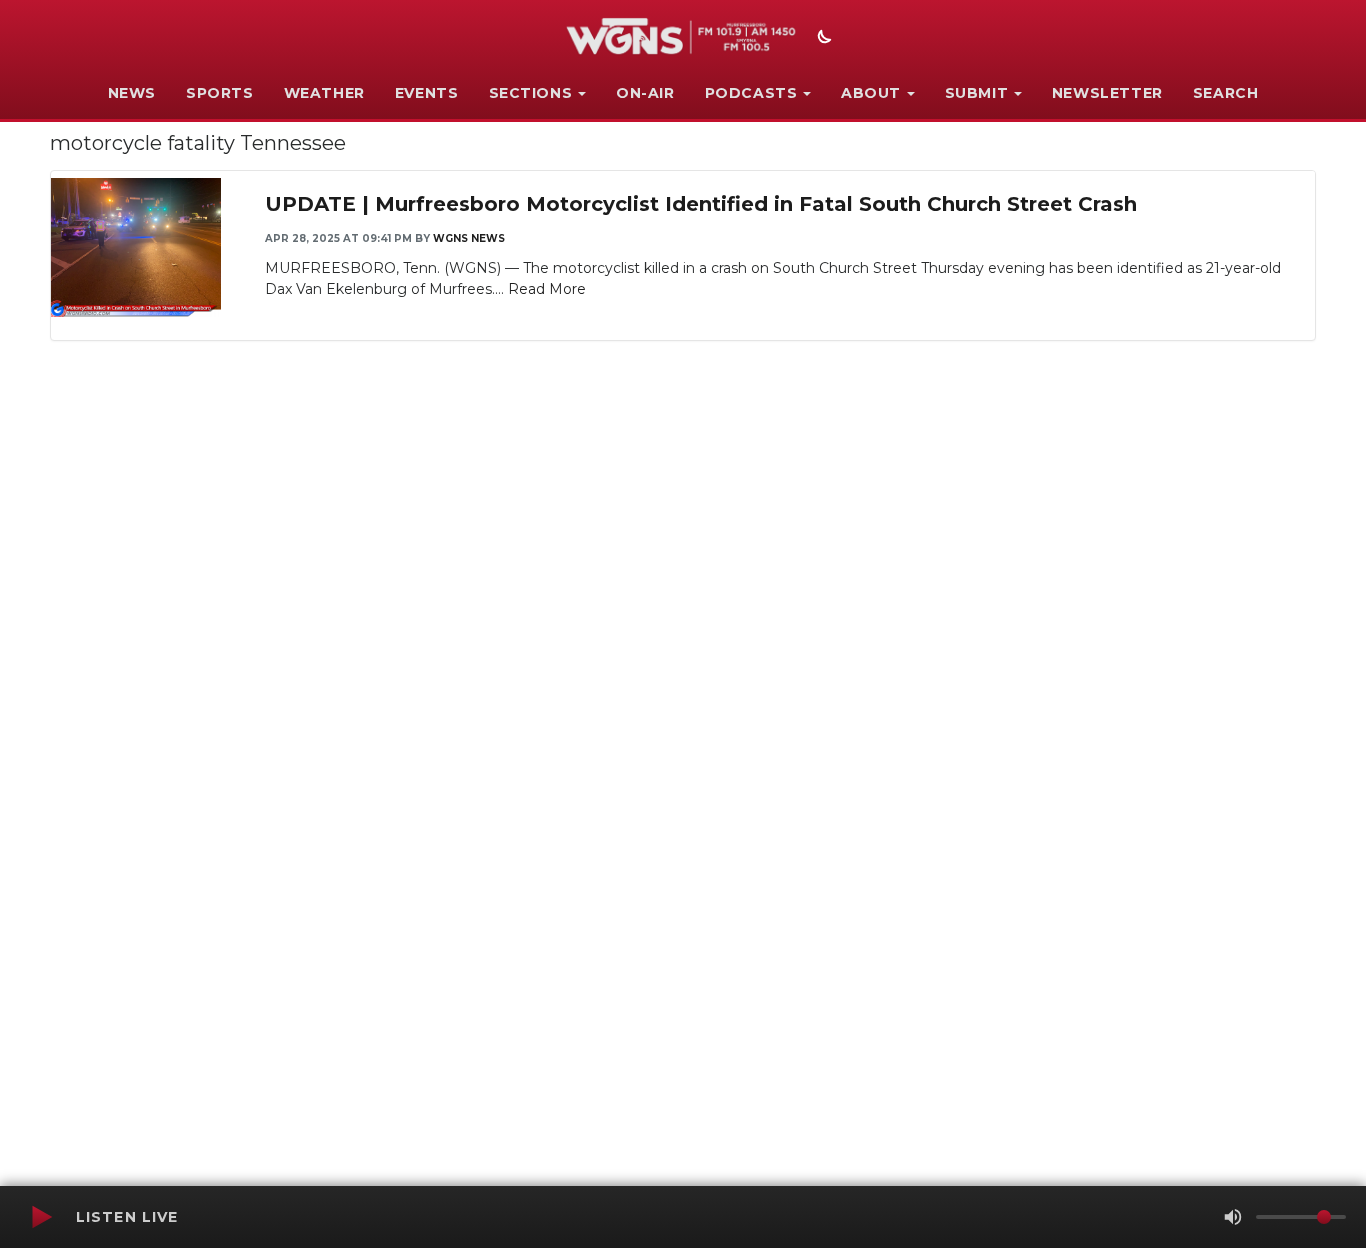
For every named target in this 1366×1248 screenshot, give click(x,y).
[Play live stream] (41, 1217)
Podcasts (751, 93)
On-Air (645, 93)
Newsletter (1107, 93)
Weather (324, 93)
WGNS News (469, 238)
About (871, 93)
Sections (531, 93)
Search (1226, 93)
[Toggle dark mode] (822, 39)
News (132, 93)
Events (427, 93)
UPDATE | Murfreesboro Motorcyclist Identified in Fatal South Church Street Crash (701, 204)
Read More (547, 289)
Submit (977, 93)
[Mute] (1233, 1217)
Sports (220, 93)
